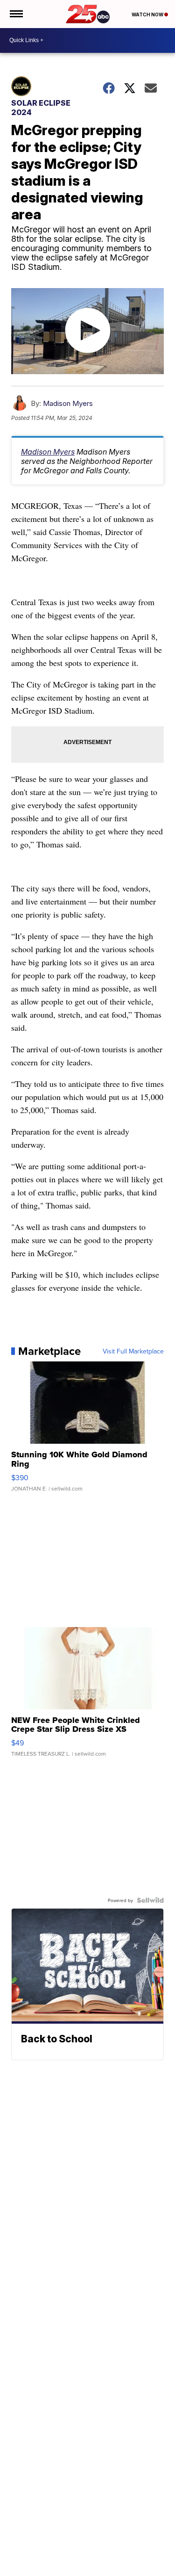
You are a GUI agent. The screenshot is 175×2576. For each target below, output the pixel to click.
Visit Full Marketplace (133, 1351)
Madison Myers (68, 403)
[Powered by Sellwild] (150, 1900)
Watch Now (148, 14)
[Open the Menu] (16, 14)
